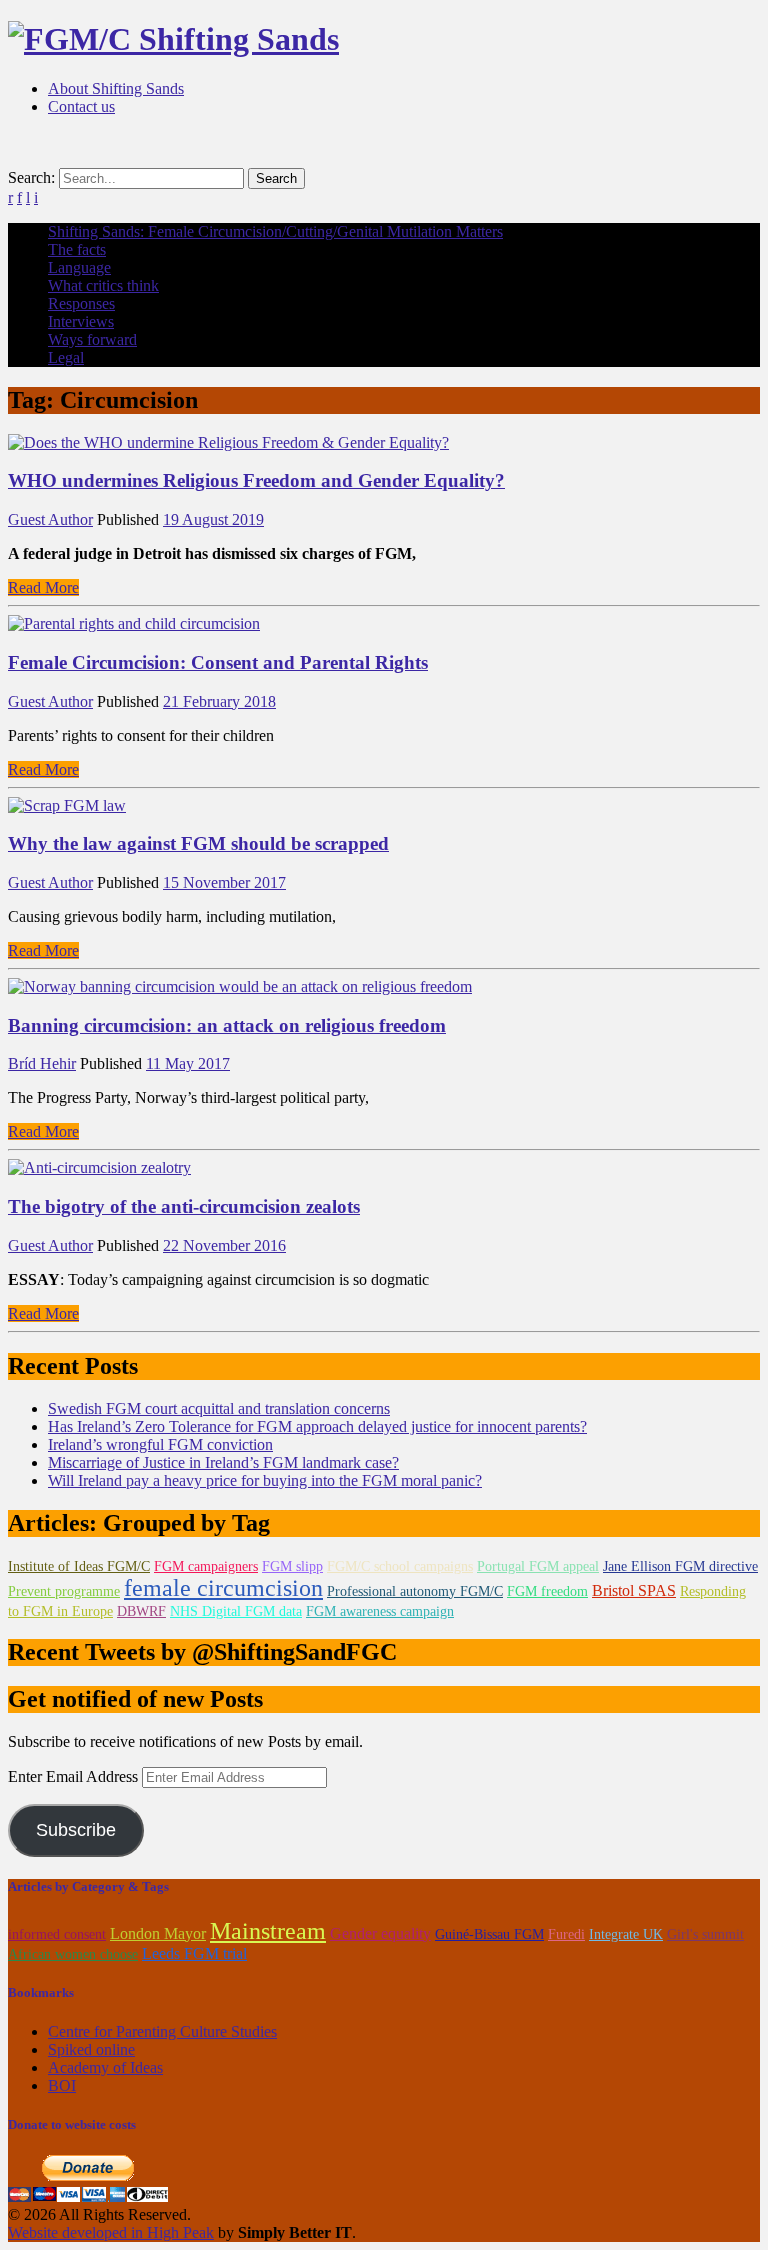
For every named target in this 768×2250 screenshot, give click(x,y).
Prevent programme (64, 1591)
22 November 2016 (224, 1245)
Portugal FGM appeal (538, 1566)
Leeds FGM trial (194, 1953)
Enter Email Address (75, 1776)
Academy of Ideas (105, 2067)
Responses (81, 303)
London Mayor (158, 1933)
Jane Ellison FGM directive (680, 1566)
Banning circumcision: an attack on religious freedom (227, 1025)
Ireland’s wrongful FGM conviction (160, 1444)
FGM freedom (547, 1591)
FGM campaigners (206, 1566)
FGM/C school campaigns (400, 1566)
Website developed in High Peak (111, 2232)
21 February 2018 (219, 701)
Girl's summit (705, 1934)
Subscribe (76, 1830)
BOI (62, 2085)
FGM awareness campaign (380, 1611)
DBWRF (141, 1611)
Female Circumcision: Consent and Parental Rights (218, 662)
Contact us (81, 106)
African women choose (73, 1954)
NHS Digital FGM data (236, 1611)
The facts (77, 249)
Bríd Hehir (42, 1063)
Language (79, 267)
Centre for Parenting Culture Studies (162, 2031)
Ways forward (92, 339)
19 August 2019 (213, 519)
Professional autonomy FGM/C (415, 1591)
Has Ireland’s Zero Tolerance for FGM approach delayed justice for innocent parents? (317, 1426)
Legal (66, 357)
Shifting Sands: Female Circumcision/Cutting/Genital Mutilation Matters (275, 231)
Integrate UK (626, 1934)
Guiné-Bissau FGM (489, 1934)
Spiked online (91, 2049)
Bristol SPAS (634, 1590)
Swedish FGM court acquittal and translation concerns (219, 1408)
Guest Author (50, 519)
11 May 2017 (188, 1063)
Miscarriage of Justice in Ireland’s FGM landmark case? (223, 1462)
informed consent (57, 1934)
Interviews (81, 321)
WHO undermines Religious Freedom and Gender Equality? (256, 480)
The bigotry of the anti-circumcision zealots (184, 1206)
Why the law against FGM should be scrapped (198, 843)
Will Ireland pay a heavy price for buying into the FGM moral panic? (265, 1480)
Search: (31, 177)
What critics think (103, 285)
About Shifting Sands (116, 88)
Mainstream (268, 1931)
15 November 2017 (224, 882)
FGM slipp (292, 1566)
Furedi (566, 1934)
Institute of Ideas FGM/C (79, 1566)
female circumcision (223, 1588)
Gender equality (380, 1933)
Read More (43, 587)
